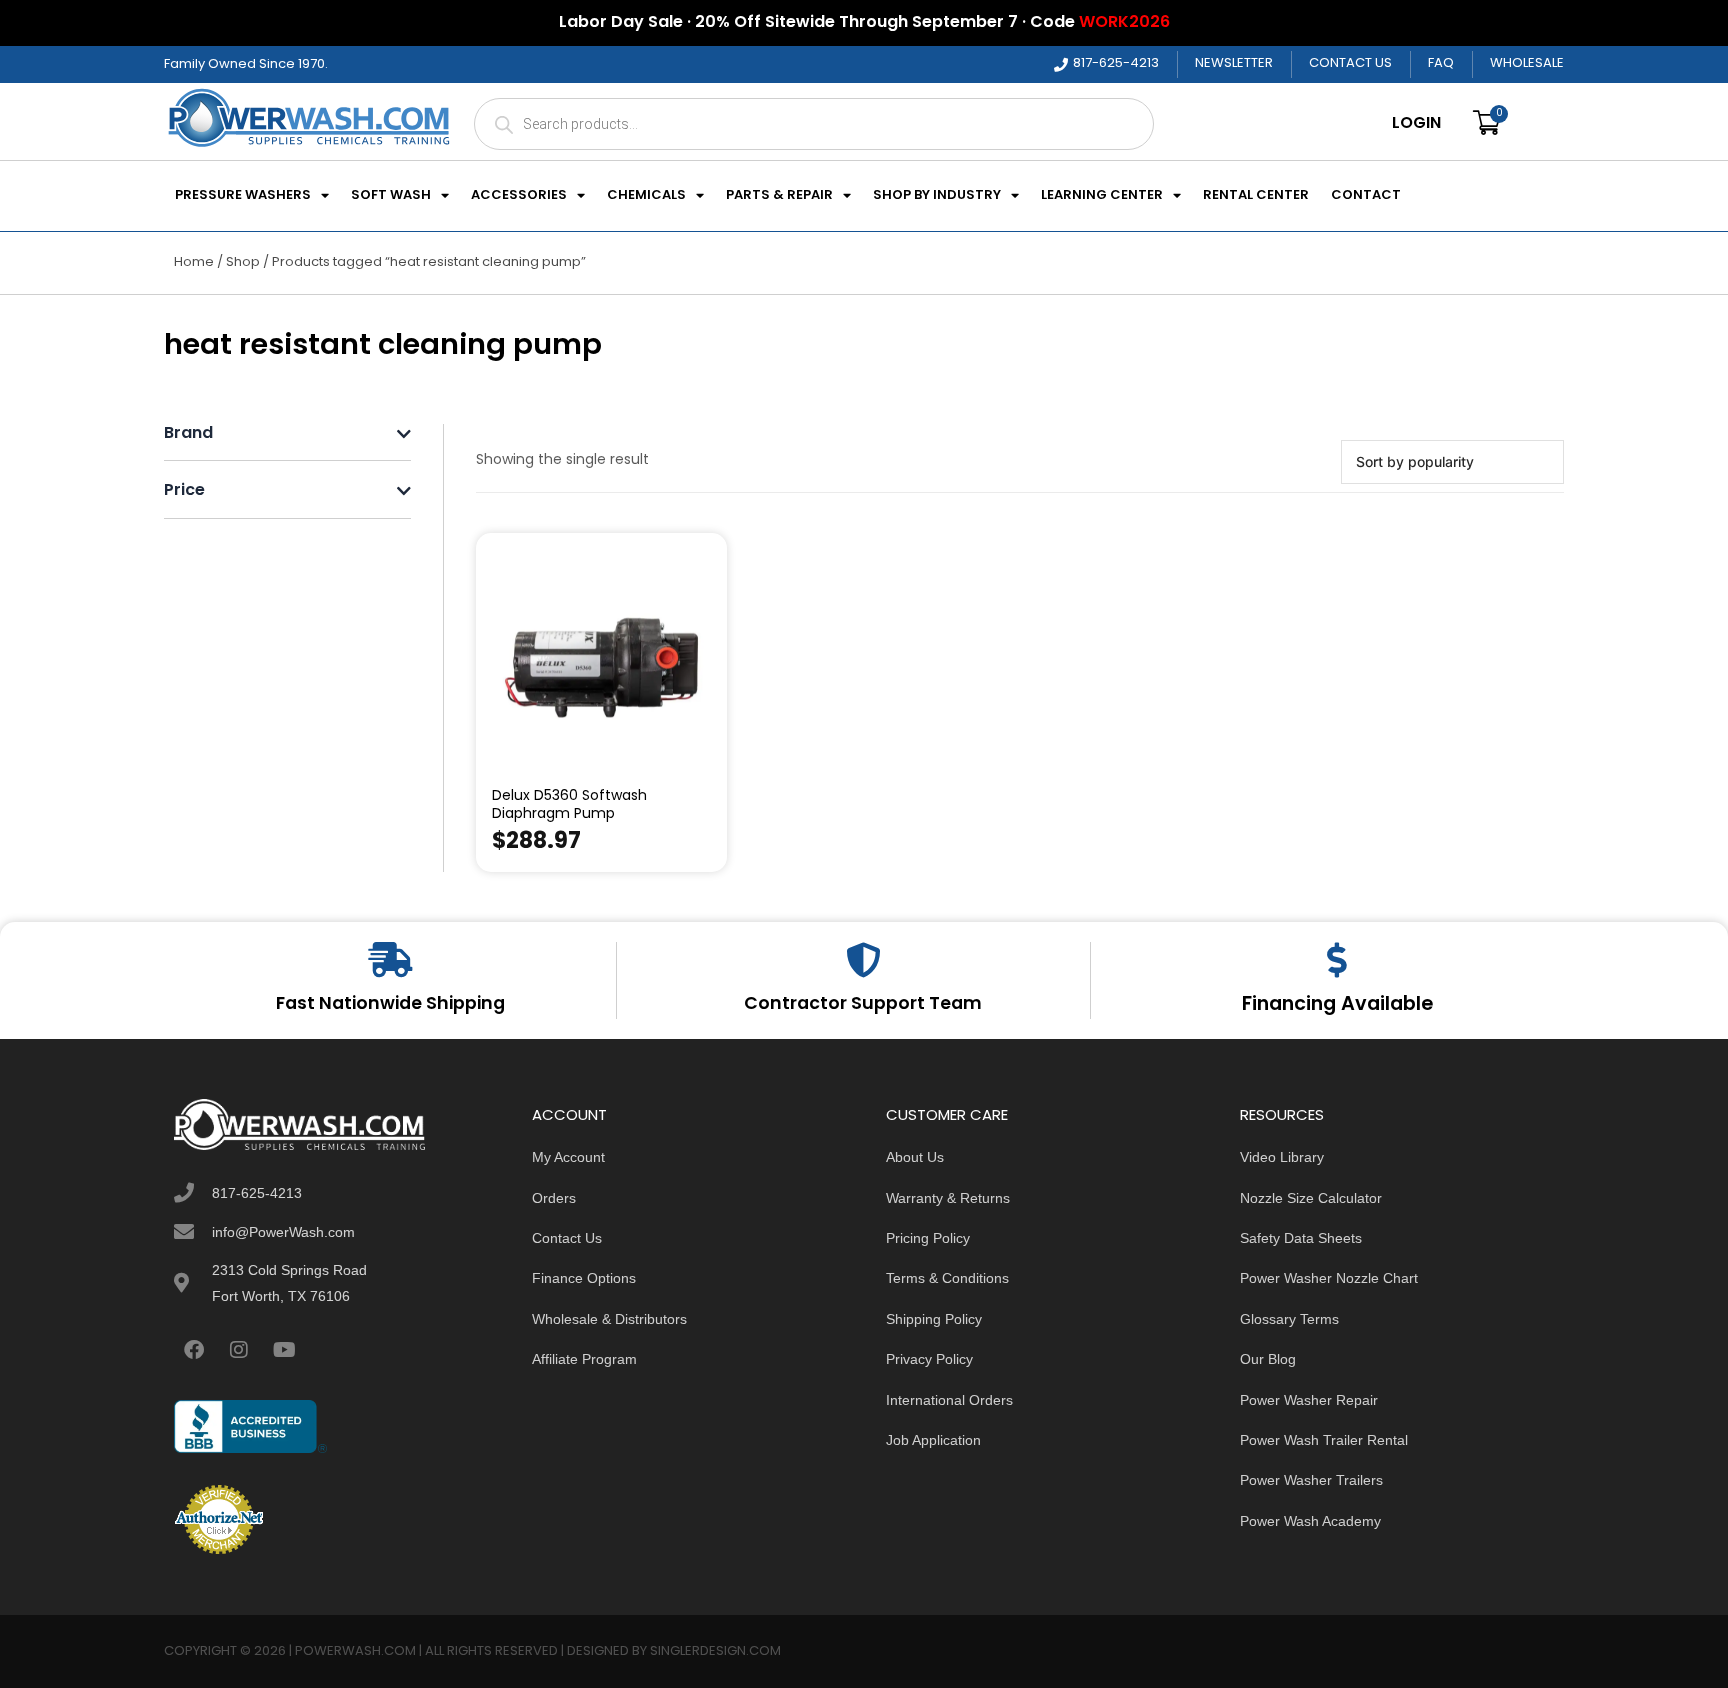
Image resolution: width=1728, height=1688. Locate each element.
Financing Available (1337, 1005)
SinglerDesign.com (715, 1651)
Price (184, 491)
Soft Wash (391, 196)
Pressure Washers (243, 196)
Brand (188, 434)
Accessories (519, 196)
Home (194, 262)
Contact (1366, 196)
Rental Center (1256, 196)
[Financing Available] (1337, 959)
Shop (243, 262)
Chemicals (646, 196)
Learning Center (1102, 196)
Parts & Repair (779, 196)
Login (1416, 124)
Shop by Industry (937, 196)
